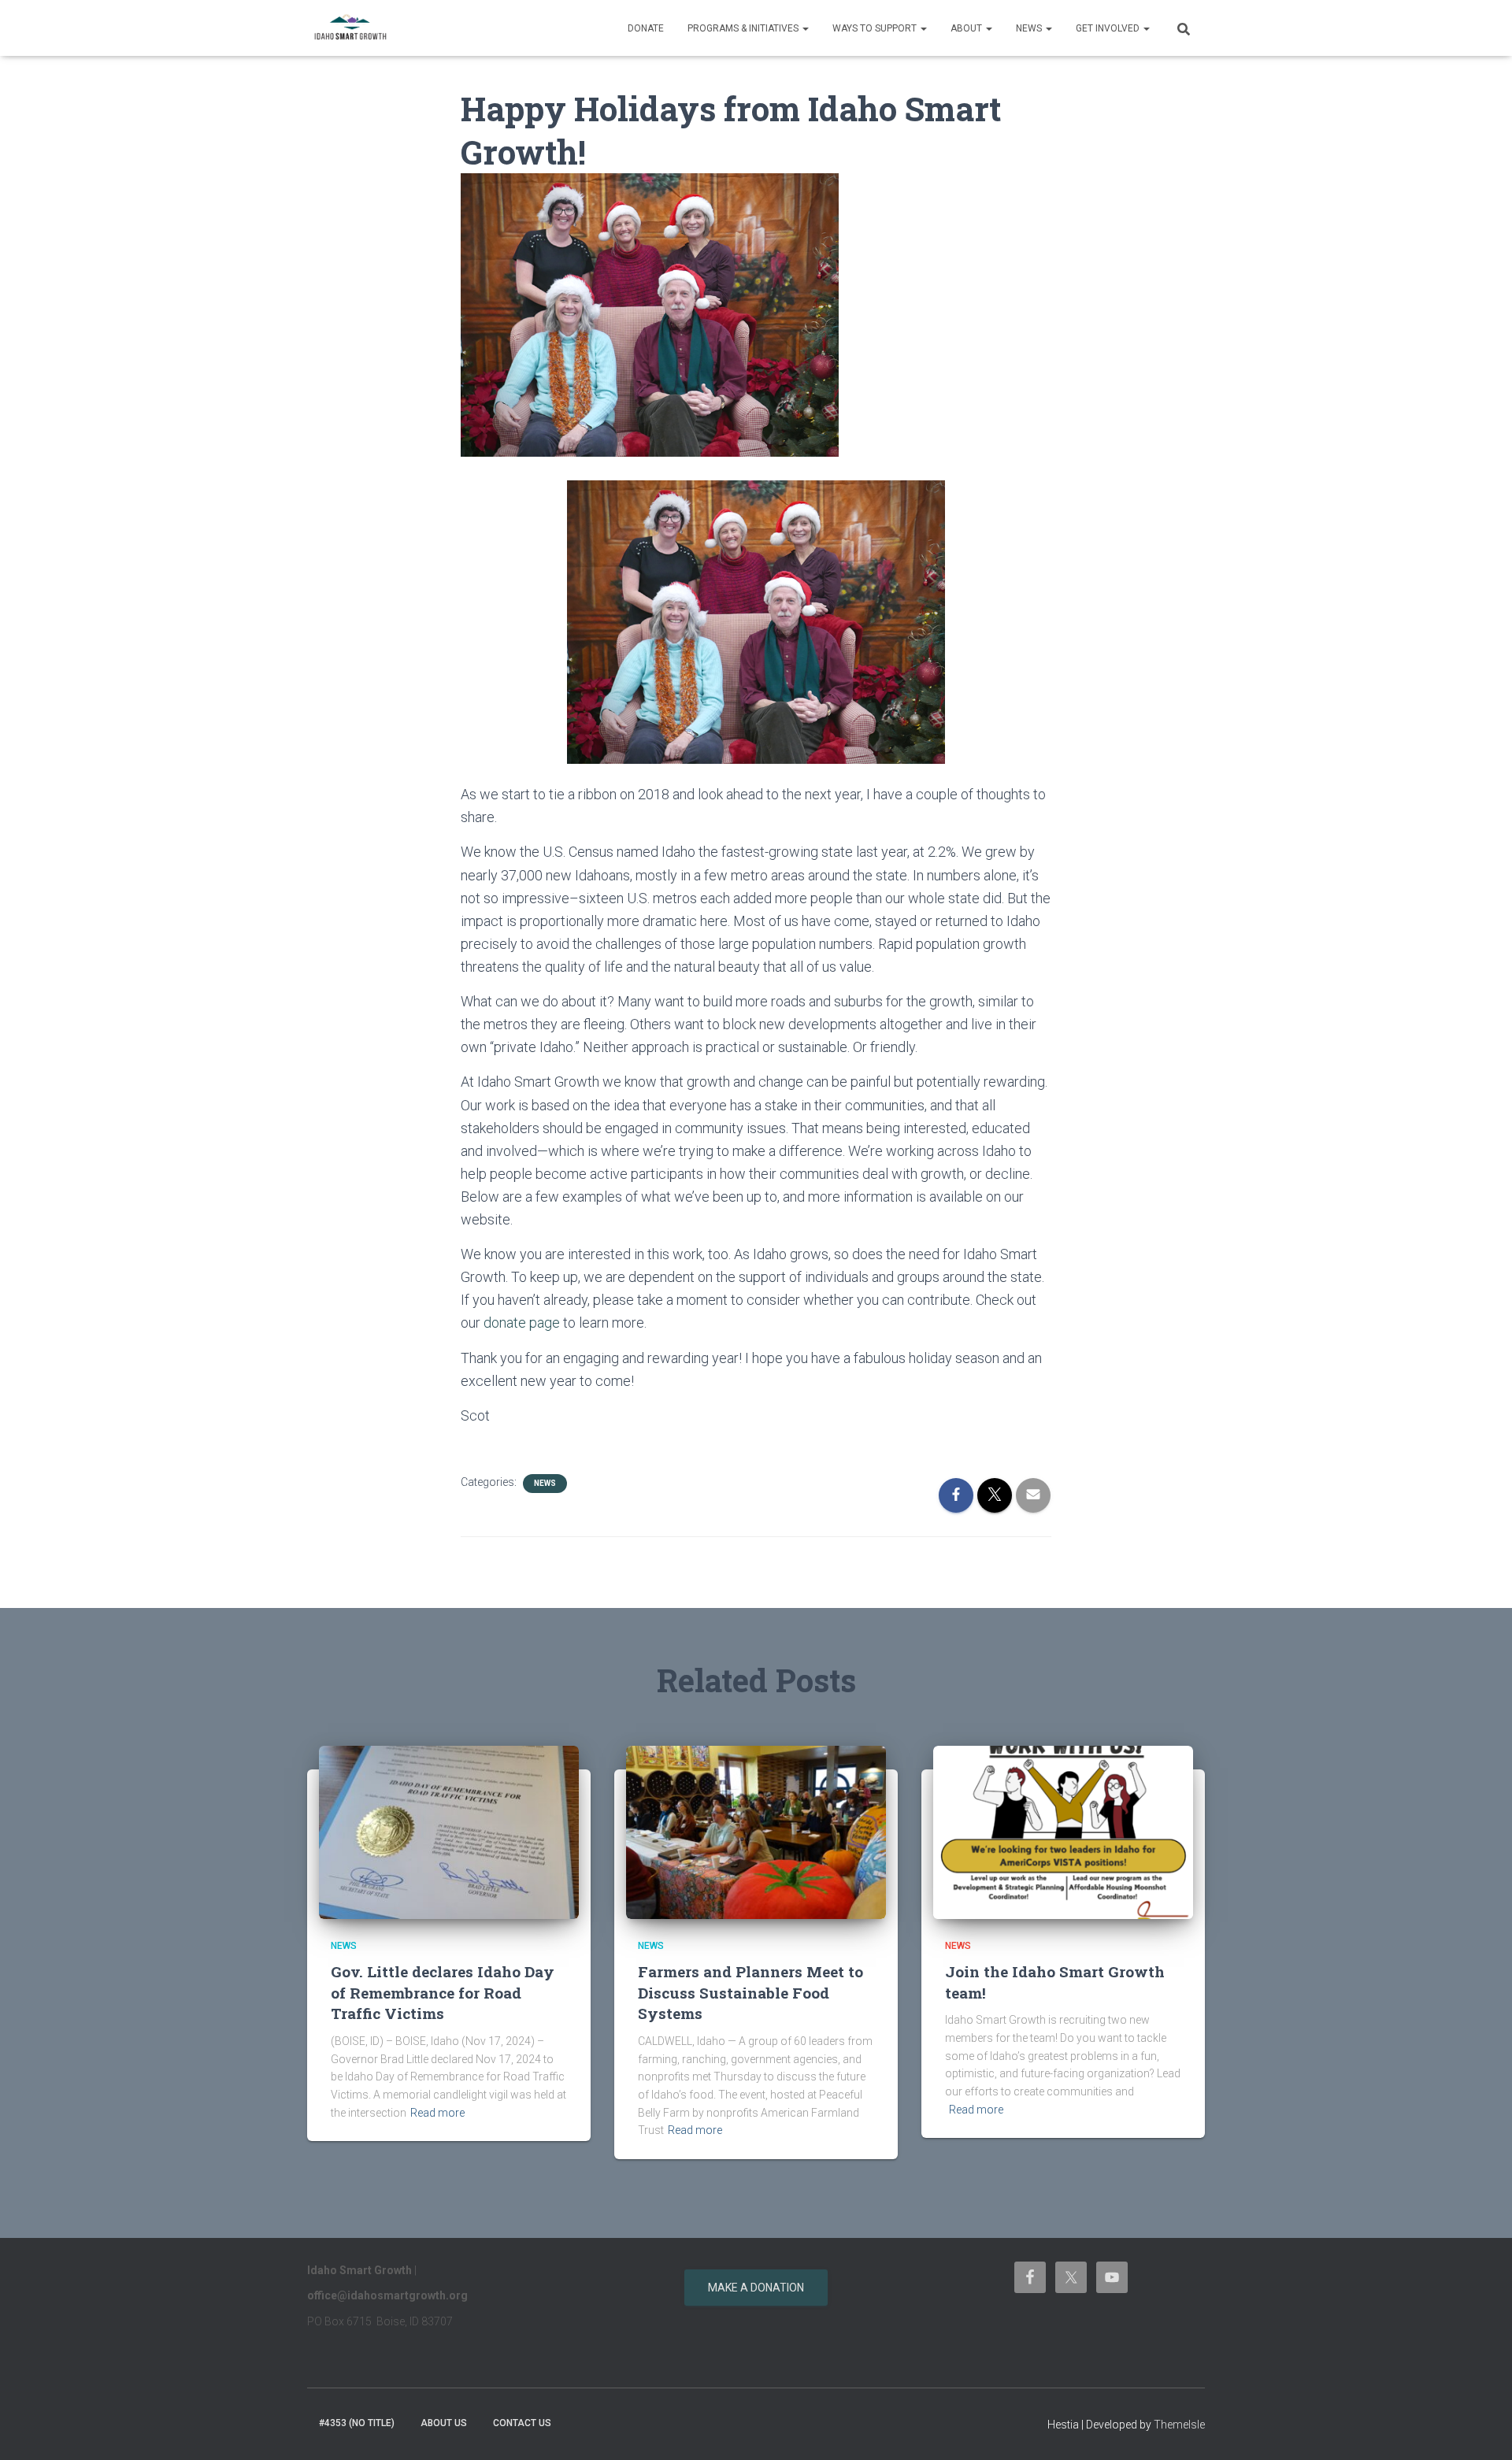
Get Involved (1109, 28)
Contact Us (522, 2423)
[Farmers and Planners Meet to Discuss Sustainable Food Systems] (756, 1831)
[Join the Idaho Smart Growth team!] (1063, 1831)
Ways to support (876, 28)
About (967, 28)
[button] (805, 28)
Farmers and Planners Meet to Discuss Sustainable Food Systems (750, 1992)
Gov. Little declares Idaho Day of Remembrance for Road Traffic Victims (443, 1992)
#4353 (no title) (357, 2423)
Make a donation (756, 2288)
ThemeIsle (1179, 2425)
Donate (646, 28)
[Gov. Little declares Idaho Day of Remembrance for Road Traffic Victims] (449, 1831)
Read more (437, 2113)
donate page (522, 1323)
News (1030, 28)
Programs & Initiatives (744, 28)
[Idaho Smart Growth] (351, 28)
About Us (444, 2423)
